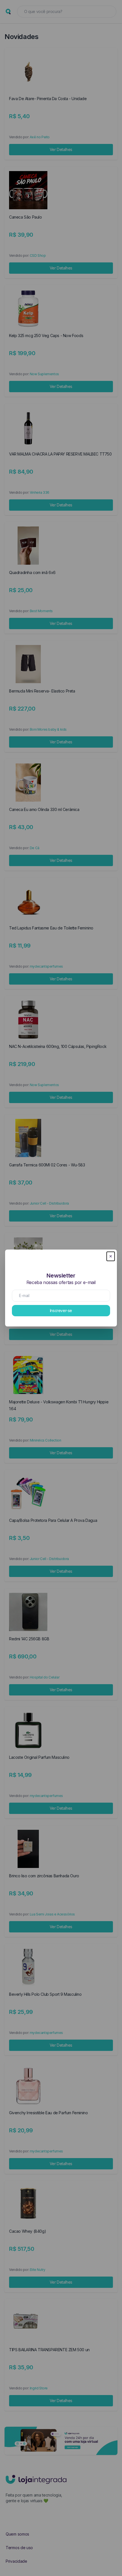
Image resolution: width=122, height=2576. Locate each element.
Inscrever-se (61, 1310)
